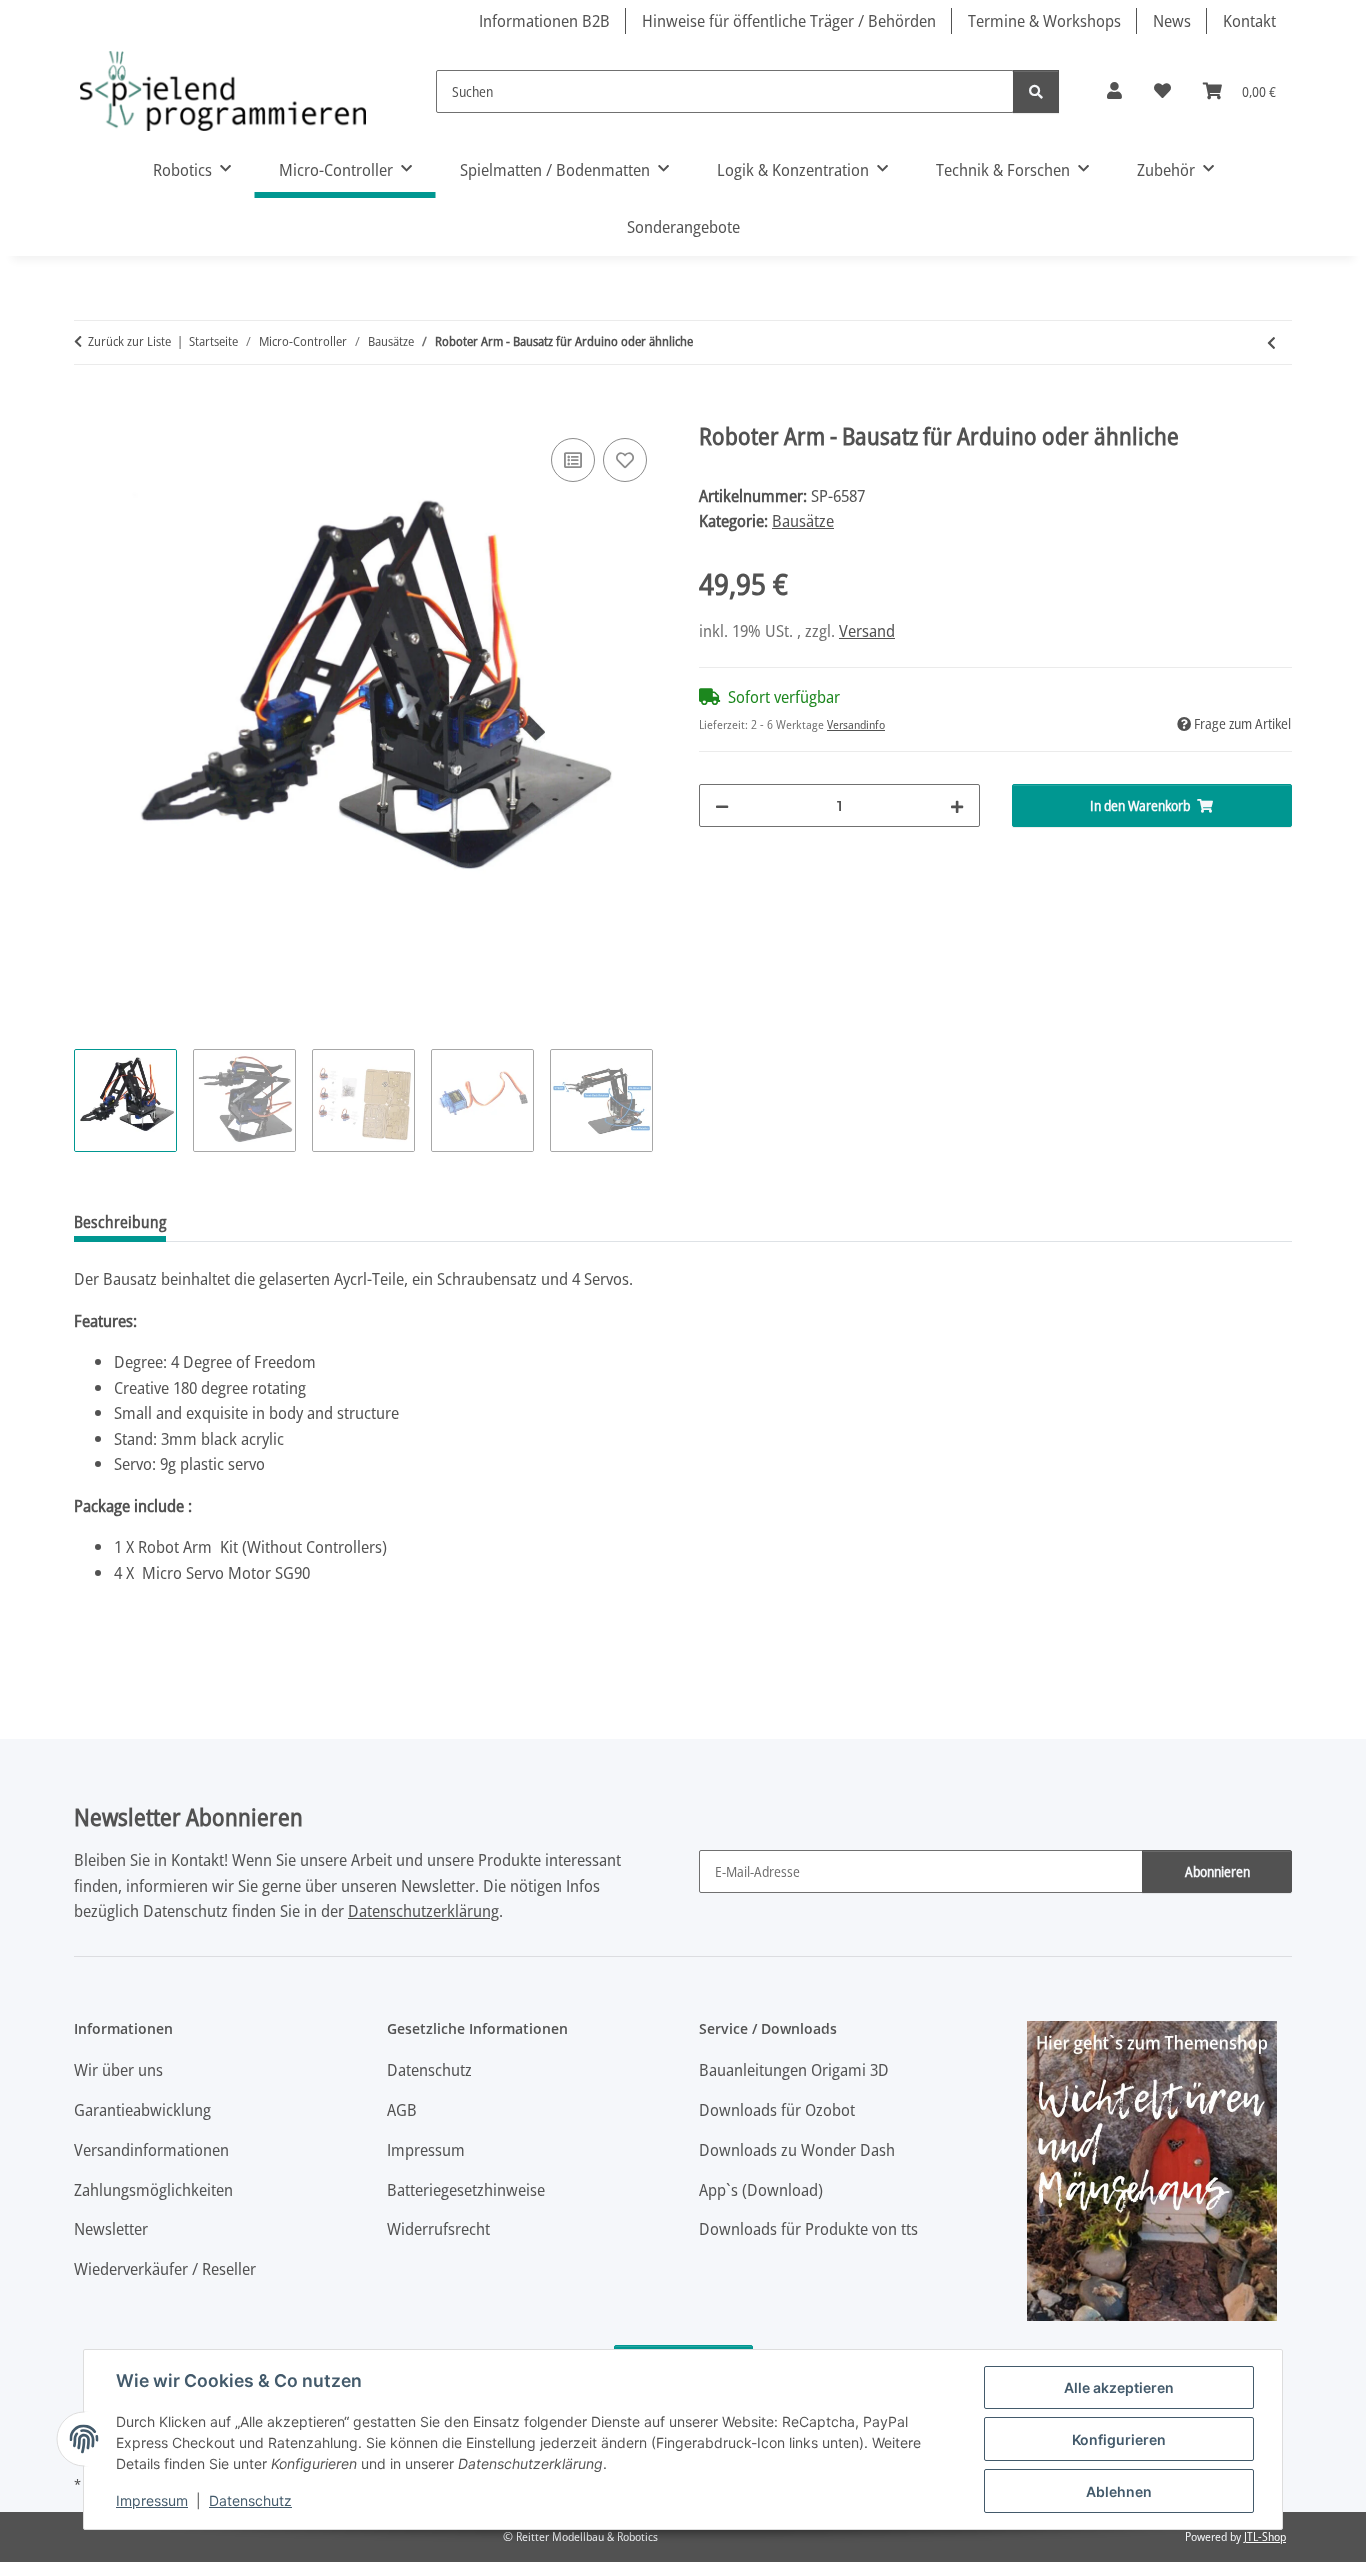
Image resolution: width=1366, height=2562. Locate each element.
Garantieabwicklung (142, 2109)
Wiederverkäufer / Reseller (165, 2268)
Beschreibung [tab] (120, 1222)
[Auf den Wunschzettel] (625, 460)
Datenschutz (250, 2500)
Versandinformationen (151, 2149)
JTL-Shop (1265, 2536)
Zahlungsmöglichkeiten (153, 2189)
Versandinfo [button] (856, 724)
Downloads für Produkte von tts (808, 2228)
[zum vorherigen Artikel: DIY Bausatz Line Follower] (1271, 342)
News (1172, 20)
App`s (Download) (761, 2189)
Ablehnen (1119, 2491)
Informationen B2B (544, 20)
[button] (1114, 91)
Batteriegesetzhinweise (466, 2189)
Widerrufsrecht (438, 2228)
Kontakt (1249, 20)
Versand (867, 630)
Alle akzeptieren (1119, 2387)
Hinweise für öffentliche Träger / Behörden (789, 20)
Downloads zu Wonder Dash (797, 2149)
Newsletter (111, 2228)
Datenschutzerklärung (423, 1910)
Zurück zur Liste (129, 341)
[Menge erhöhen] (957, 805)
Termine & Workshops (1044, 20)
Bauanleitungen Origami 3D (794, 2069)
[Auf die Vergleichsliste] (573, 460)
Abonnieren (1217, 1871)
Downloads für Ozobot (777, 2109)
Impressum (152, 2500)
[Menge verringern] (722, 805)
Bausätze (803, 520)
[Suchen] (1036, 91)
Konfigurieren (1119, 2439)
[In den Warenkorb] (90, 411)
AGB (402, 2109)
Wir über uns (118, 2069)
